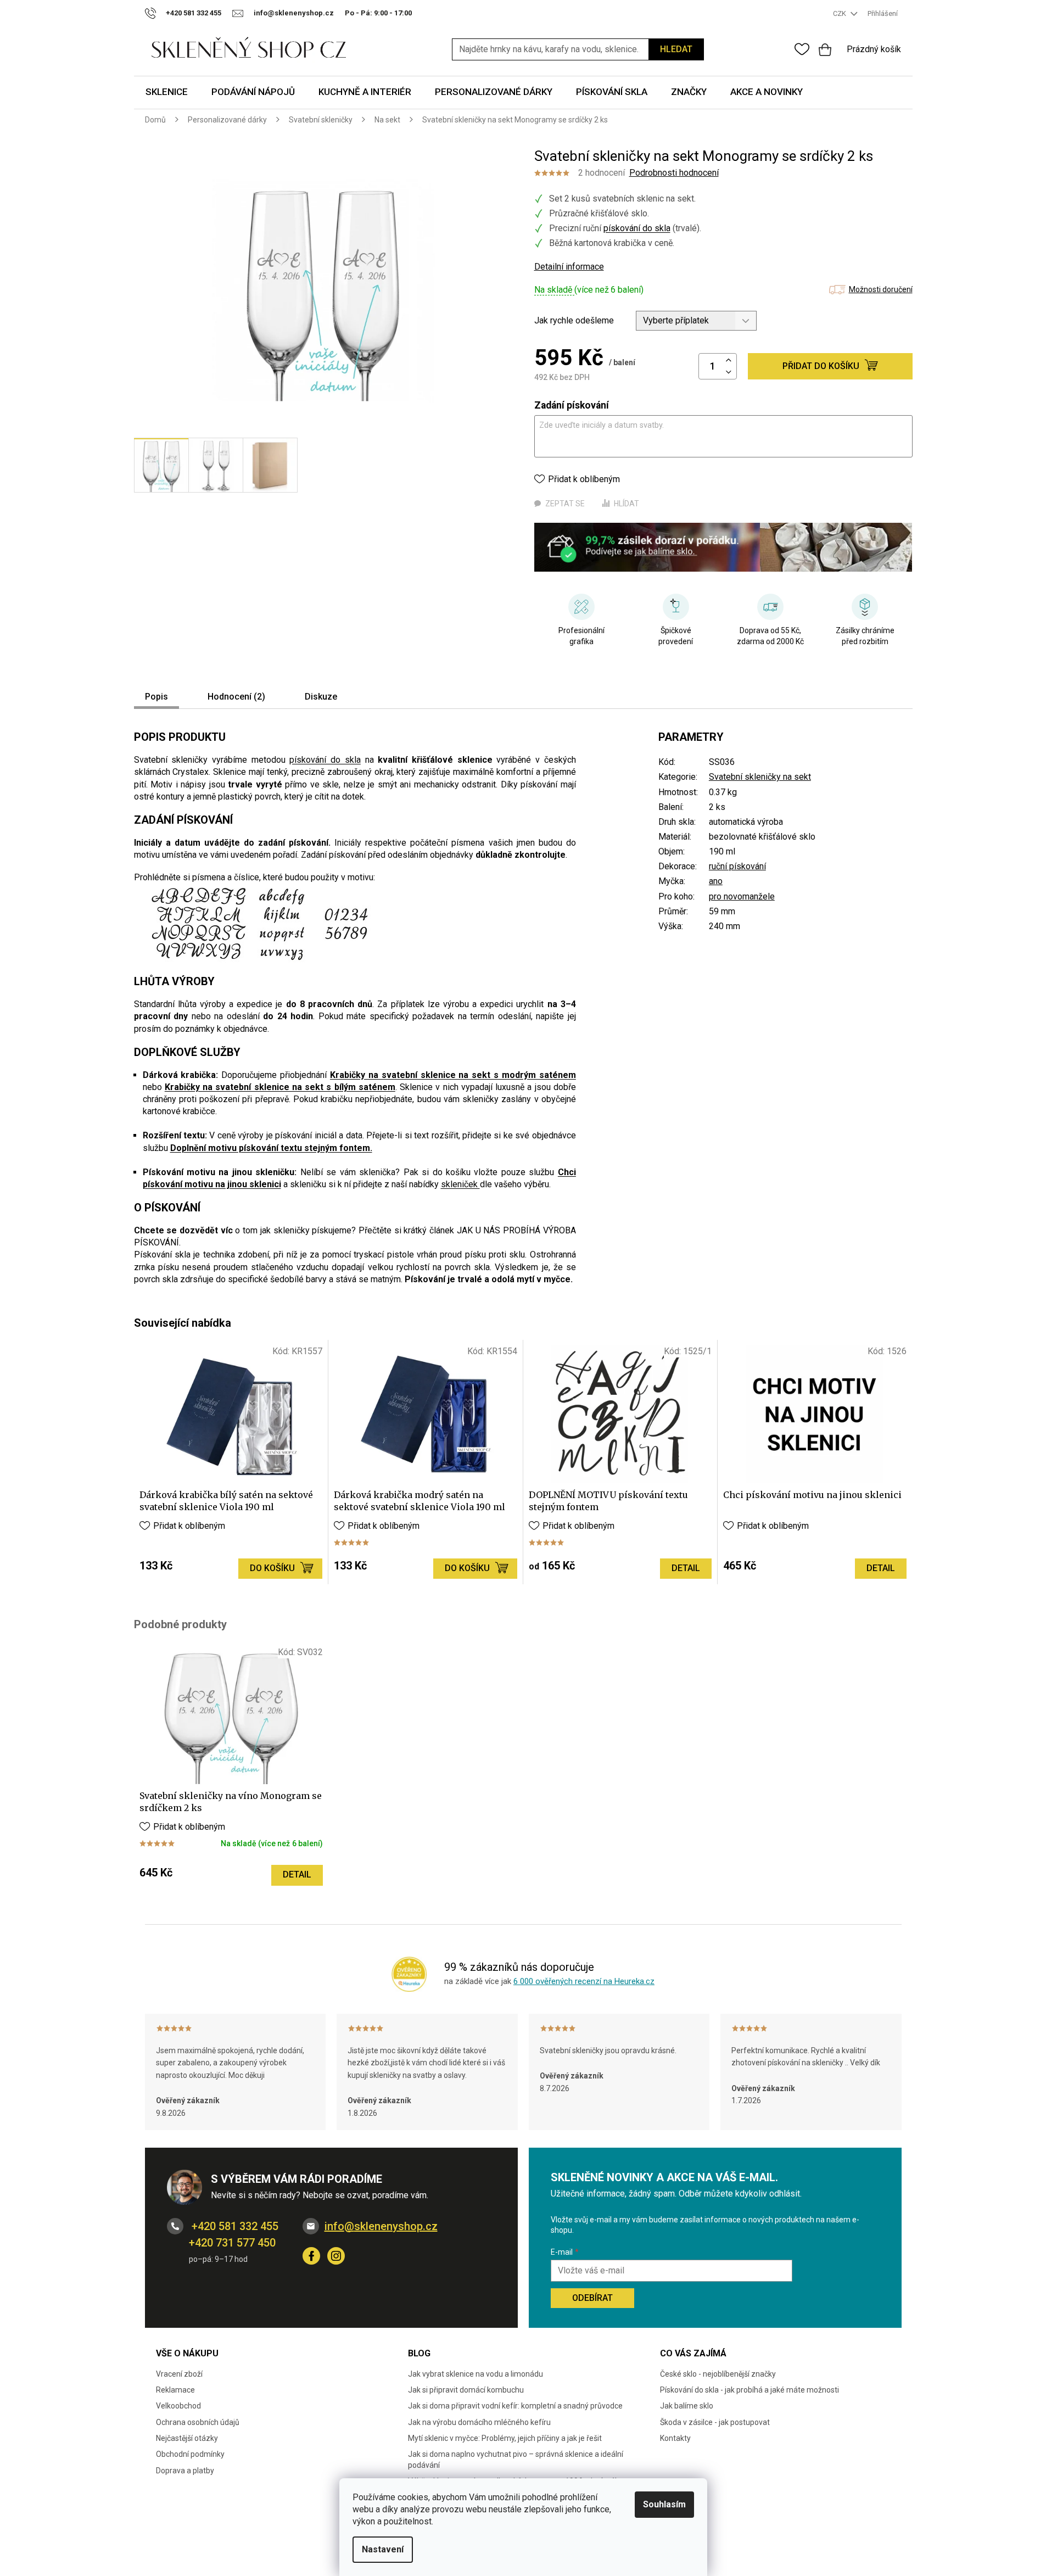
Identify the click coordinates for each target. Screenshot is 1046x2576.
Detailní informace (569, 267)
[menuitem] (167, 93)
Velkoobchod (178, 2406)
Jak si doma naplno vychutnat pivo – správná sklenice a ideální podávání (516, 2459)
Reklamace (175, 2390)
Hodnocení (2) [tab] (236, 697)
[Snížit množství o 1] (729, 373)
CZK (840, 13)
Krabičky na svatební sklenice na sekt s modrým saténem (453, 1075)
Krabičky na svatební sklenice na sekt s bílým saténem (280, 1087)
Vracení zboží (179, 2374)
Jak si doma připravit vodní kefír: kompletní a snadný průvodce (515, 2406)
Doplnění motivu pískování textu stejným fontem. (271, 1148)
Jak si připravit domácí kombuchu (466, 2390)
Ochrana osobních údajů (198, 2422)
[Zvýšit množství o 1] (729, 361)
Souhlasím (664, 2504)
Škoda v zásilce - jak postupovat (715, 2422)
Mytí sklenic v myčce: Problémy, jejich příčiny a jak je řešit (505, 2438)
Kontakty (675, 2438)
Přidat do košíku (821, 366)
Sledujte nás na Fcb (311, 2256)
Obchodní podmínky (190, 2454)
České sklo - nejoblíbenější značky (718, 2374)
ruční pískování (737, 866)
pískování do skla (637, 228)
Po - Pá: (378, 13)
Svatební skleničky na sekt (760, 777)
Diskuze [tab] (321, 697)
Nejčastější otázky (187, 2438)
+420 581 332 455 (234, 2226)
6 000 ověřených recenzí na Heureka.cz (584, 1981)
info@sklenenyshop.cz (381, 2226)
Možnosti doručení (881, 289)
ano (716, 881)
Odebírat (592, 2298)
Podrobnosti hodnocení (674, 173)
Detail (686, 1568)
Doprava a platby (185, 2471)
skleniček (460, 1184)
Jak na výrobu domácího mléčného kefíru (479, 2422)
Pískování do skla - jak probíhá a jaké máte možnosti (749, 2390)
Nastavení (383, 2549)
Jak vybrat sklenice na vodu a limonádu (476, 2374)
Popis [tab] (156, 697)
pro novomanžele (742, 896)
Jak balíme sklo (687, 2406)
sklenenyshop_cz (336, 2256)
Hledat (676, 49)
